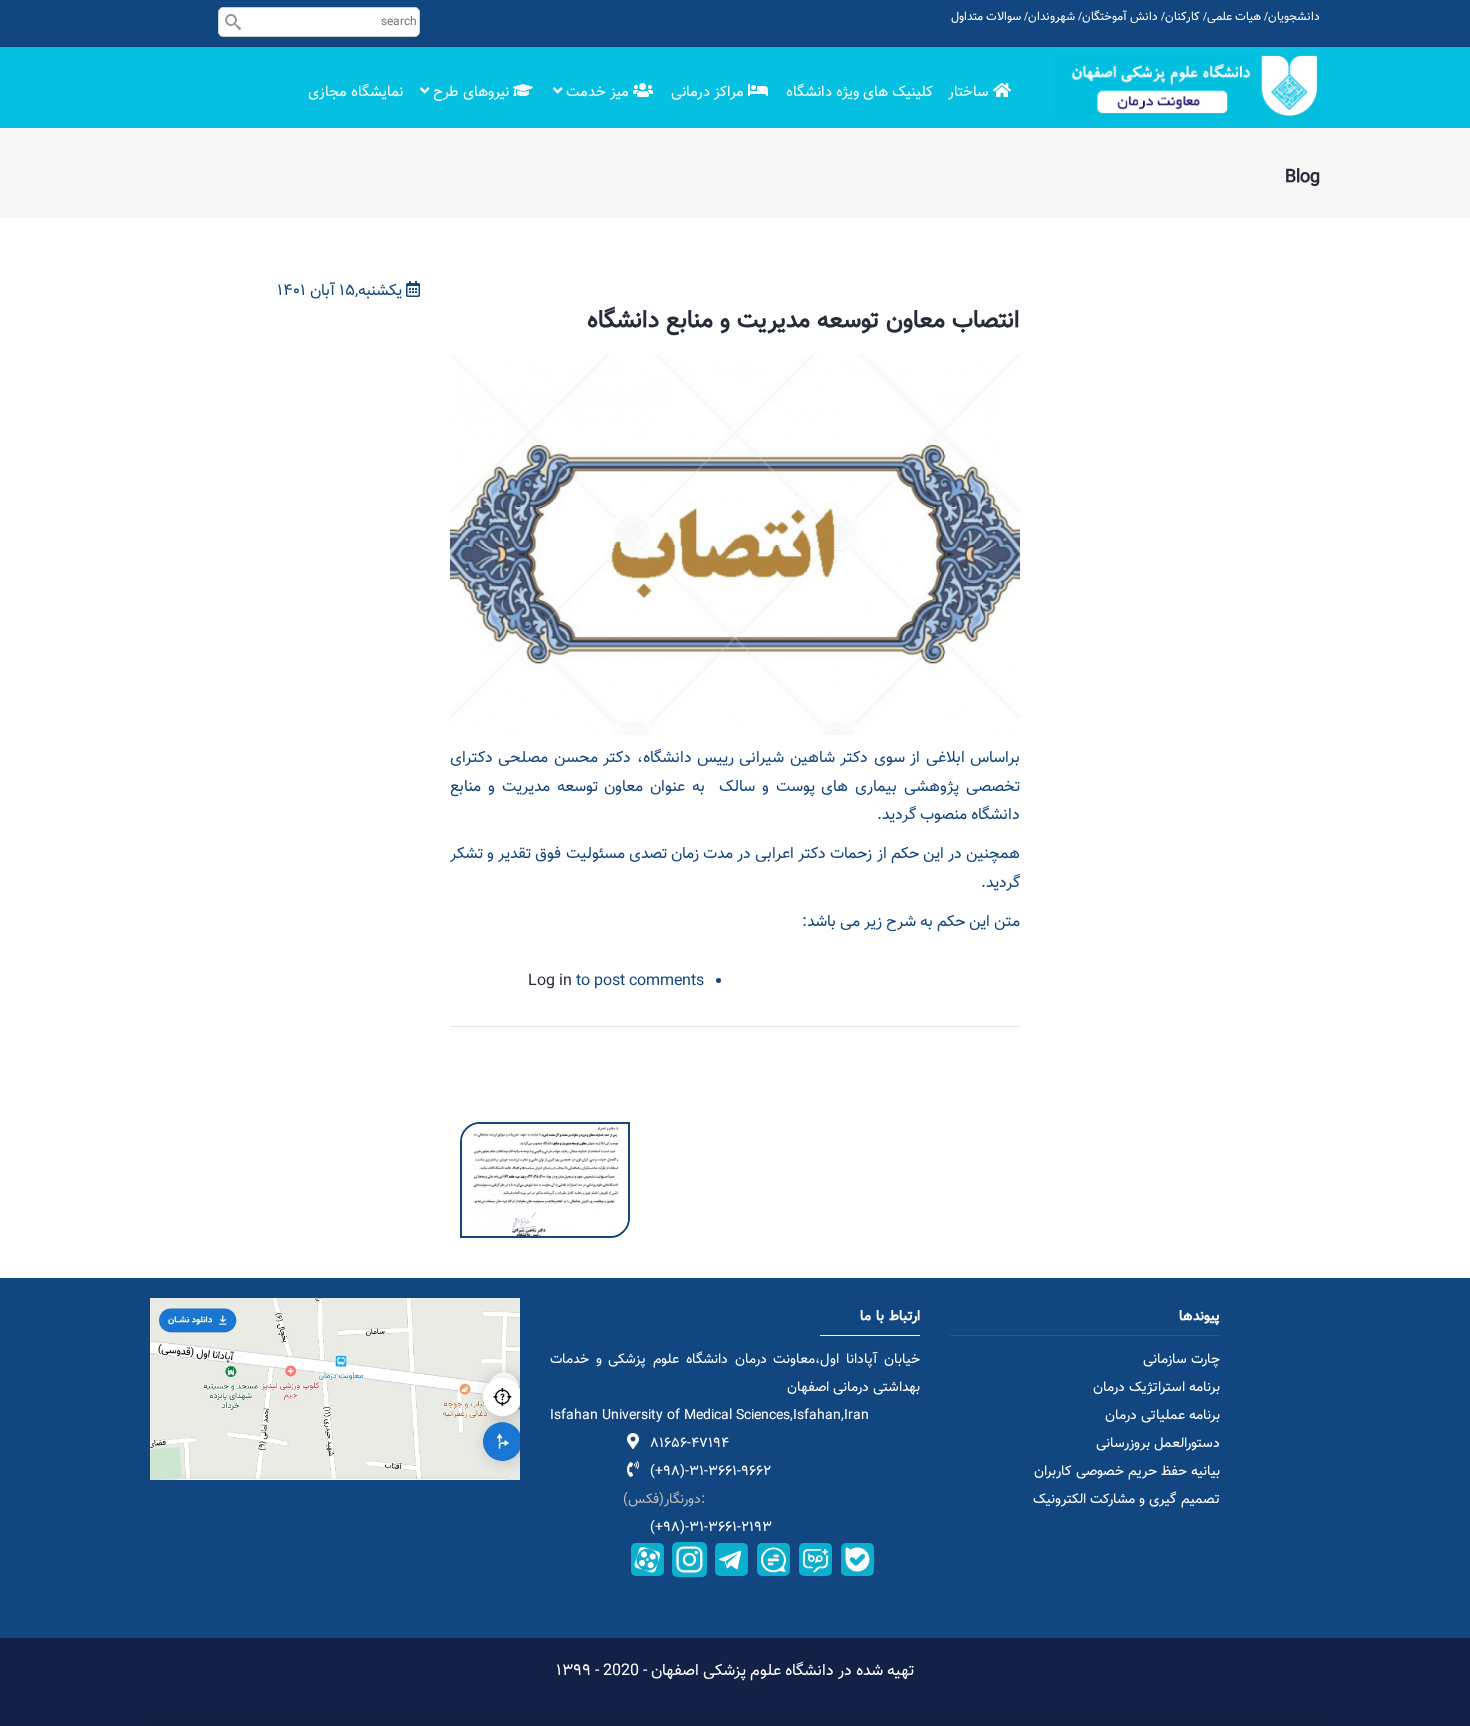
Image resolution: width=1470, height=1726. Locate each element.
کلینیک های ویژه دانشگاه (859, 92)
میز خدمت (597, 92)
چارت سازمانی (1181, 1360)
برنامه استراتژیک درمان (1156, 1388)
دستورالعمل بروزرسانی (1158, 1444)
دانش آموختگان (1120, 17)
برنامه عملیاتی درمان (1162, 1416)
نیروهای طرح (471, 92)
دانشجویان (1294, 17)
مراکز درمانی (709, 92)
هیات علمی (1234, 17)
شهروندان (1051, 17)
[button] (545, 1135)
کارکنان (1182, 17)
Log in (550, 981)
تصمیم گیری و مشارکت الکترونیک (1126, 1500)
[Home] (1185, 85)
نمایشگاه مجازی (355, 92)
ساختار (970, 92)
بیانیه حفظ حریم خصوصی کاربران (1127, 1472)
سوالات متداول (986, 17)
